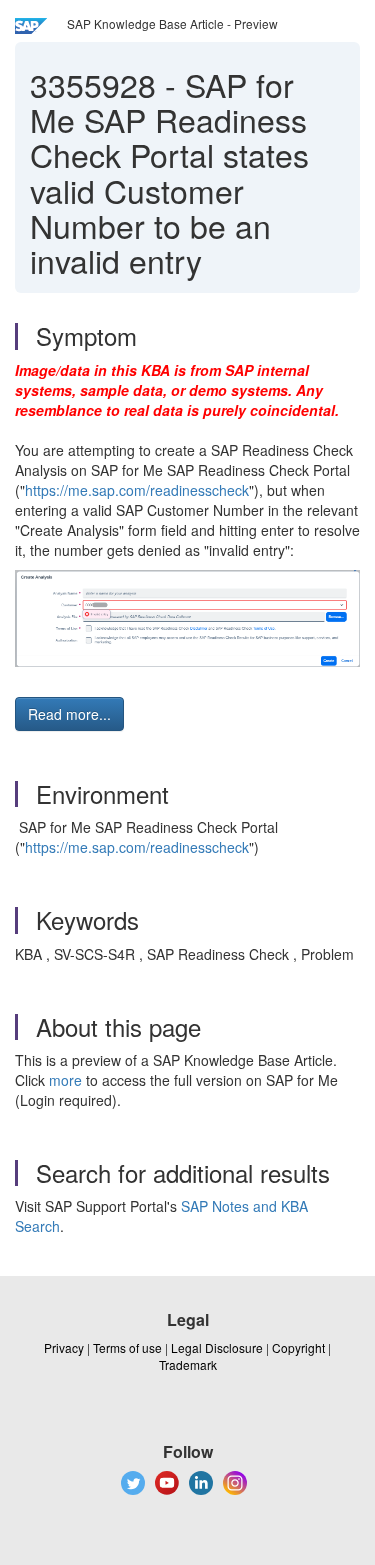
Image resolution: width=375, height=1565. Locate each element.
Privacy (64, 1347)
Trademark (188, 1364)
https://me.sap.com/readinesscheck (137, 490)
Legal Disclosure (217, 1347)
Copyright (298, 1347)
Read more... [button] (69, 714)
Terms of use (127, 1347)
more (65, 1080)
